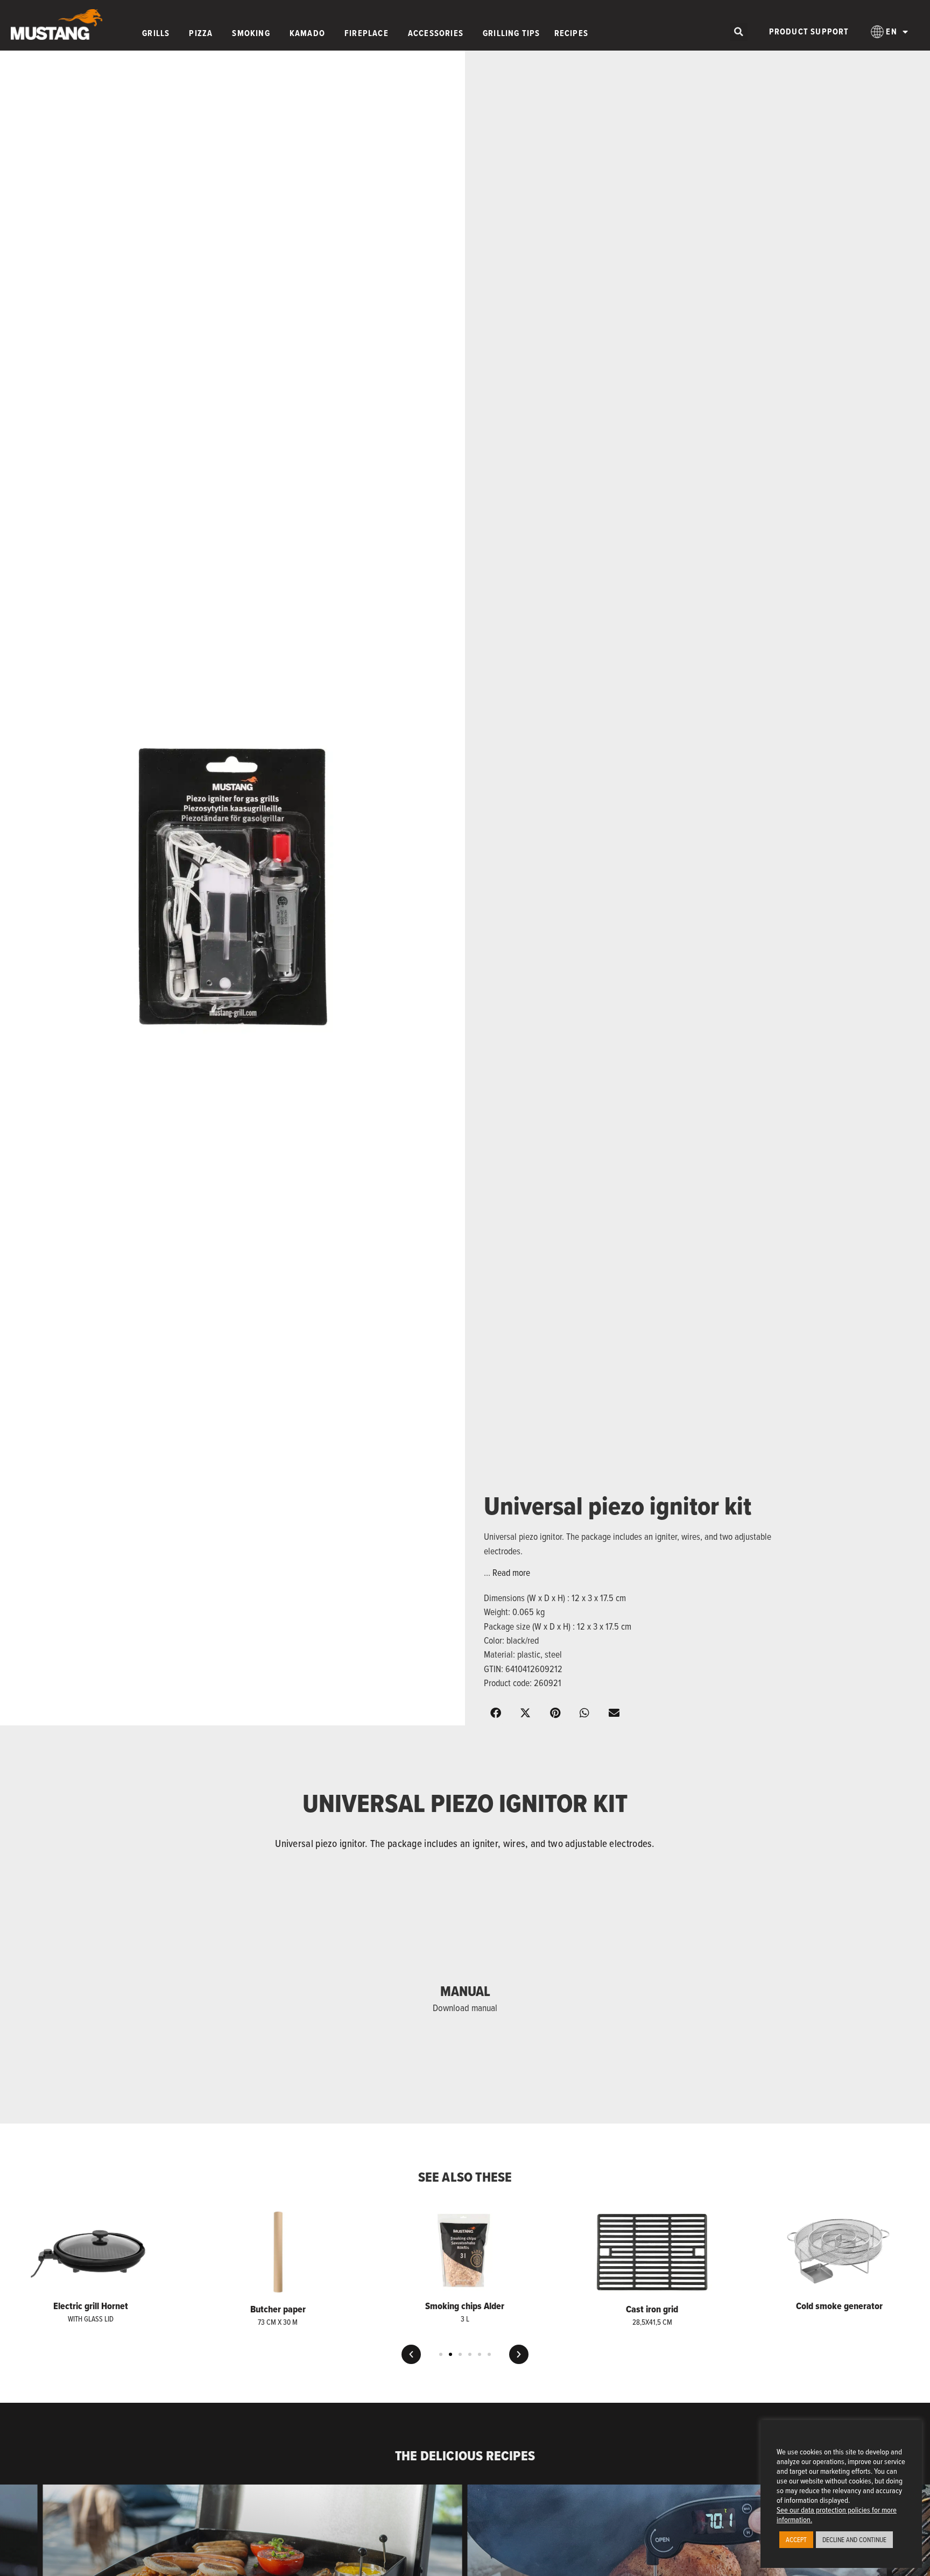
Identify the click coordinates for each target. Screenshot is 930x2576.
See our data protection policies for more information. (837, 2514)
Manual (465, 1991)
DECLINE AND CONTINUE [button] (854, 2539)
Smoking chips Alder (465, 2306)
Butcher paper (278, 2309)
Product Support (809, 31)
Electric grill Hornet (91, 2306)
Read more (511, 1572)
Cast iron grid (652, 2309)
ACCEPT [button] (796, 2539)
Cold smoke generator (839, 2306)
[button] (739, 32)
